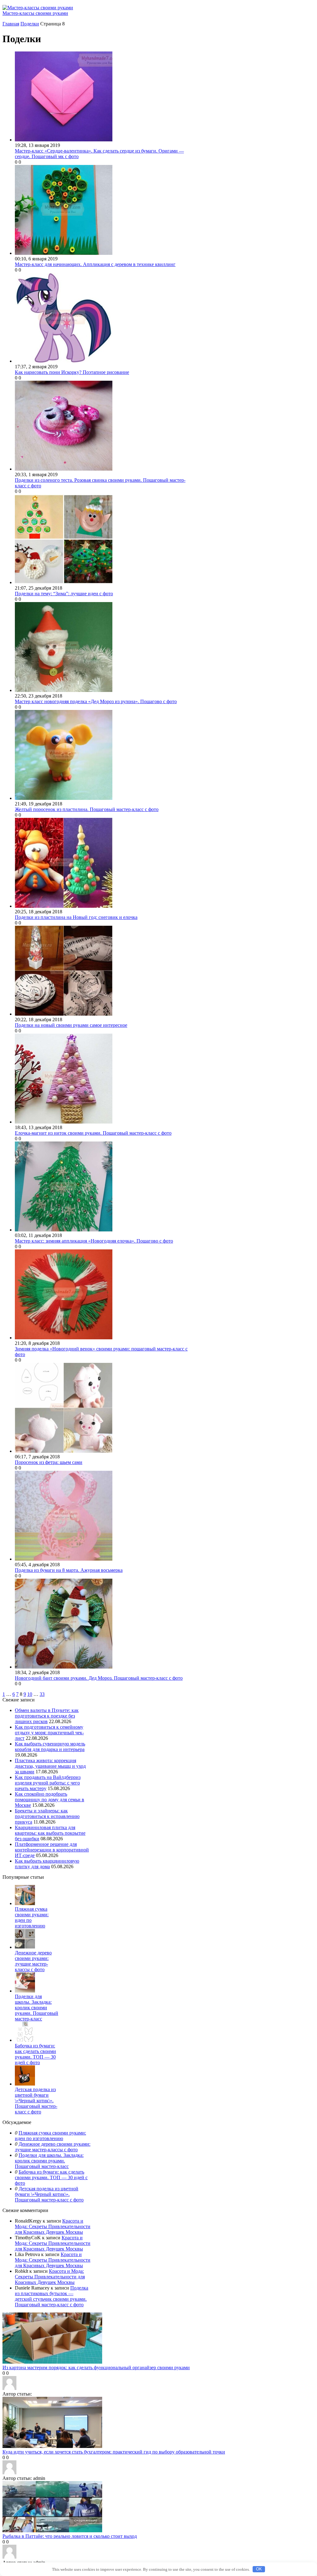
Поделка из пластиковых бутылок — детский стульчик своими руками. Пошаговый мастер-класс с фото (52, 2296)
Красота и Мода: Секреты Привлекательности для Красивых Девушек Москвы (53, 2226)
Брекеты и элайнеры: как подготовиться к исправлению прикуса (47, 1816)
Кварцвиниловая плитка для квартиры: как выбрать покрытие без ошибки (50, 1833)
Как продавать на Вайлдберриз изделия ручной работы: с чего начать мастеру (48, 1783)
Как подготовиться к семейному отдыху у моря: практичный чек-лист (49, 1733)
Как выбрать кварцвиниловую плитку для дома (47, 1864)
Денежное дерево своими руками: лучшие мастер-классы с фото (33, 1961)
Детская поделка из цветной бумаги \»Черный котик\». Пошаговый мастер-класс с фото (36, 2101)
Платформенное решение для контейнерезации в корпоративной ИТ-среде (52, 1850)
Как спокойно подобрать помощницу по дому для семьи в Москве (50, 1800)
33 (42, 1694)
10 (30, 1694)
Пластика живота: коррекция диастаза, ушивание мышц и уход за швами (50, 1766)
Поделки (30, 24)
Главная (11, 24)
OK (259, 2569)
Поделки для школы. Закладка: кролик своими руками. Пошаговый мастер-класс (37, 2008)
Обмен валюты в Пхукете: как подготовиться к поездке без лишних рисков (47, 1716)
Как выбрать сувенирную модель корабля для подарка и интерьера (50, 1747)
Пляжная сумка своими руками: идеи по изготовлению (50, 2136)
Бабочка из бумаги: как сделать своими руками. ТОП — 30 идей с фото (35, 2054)
